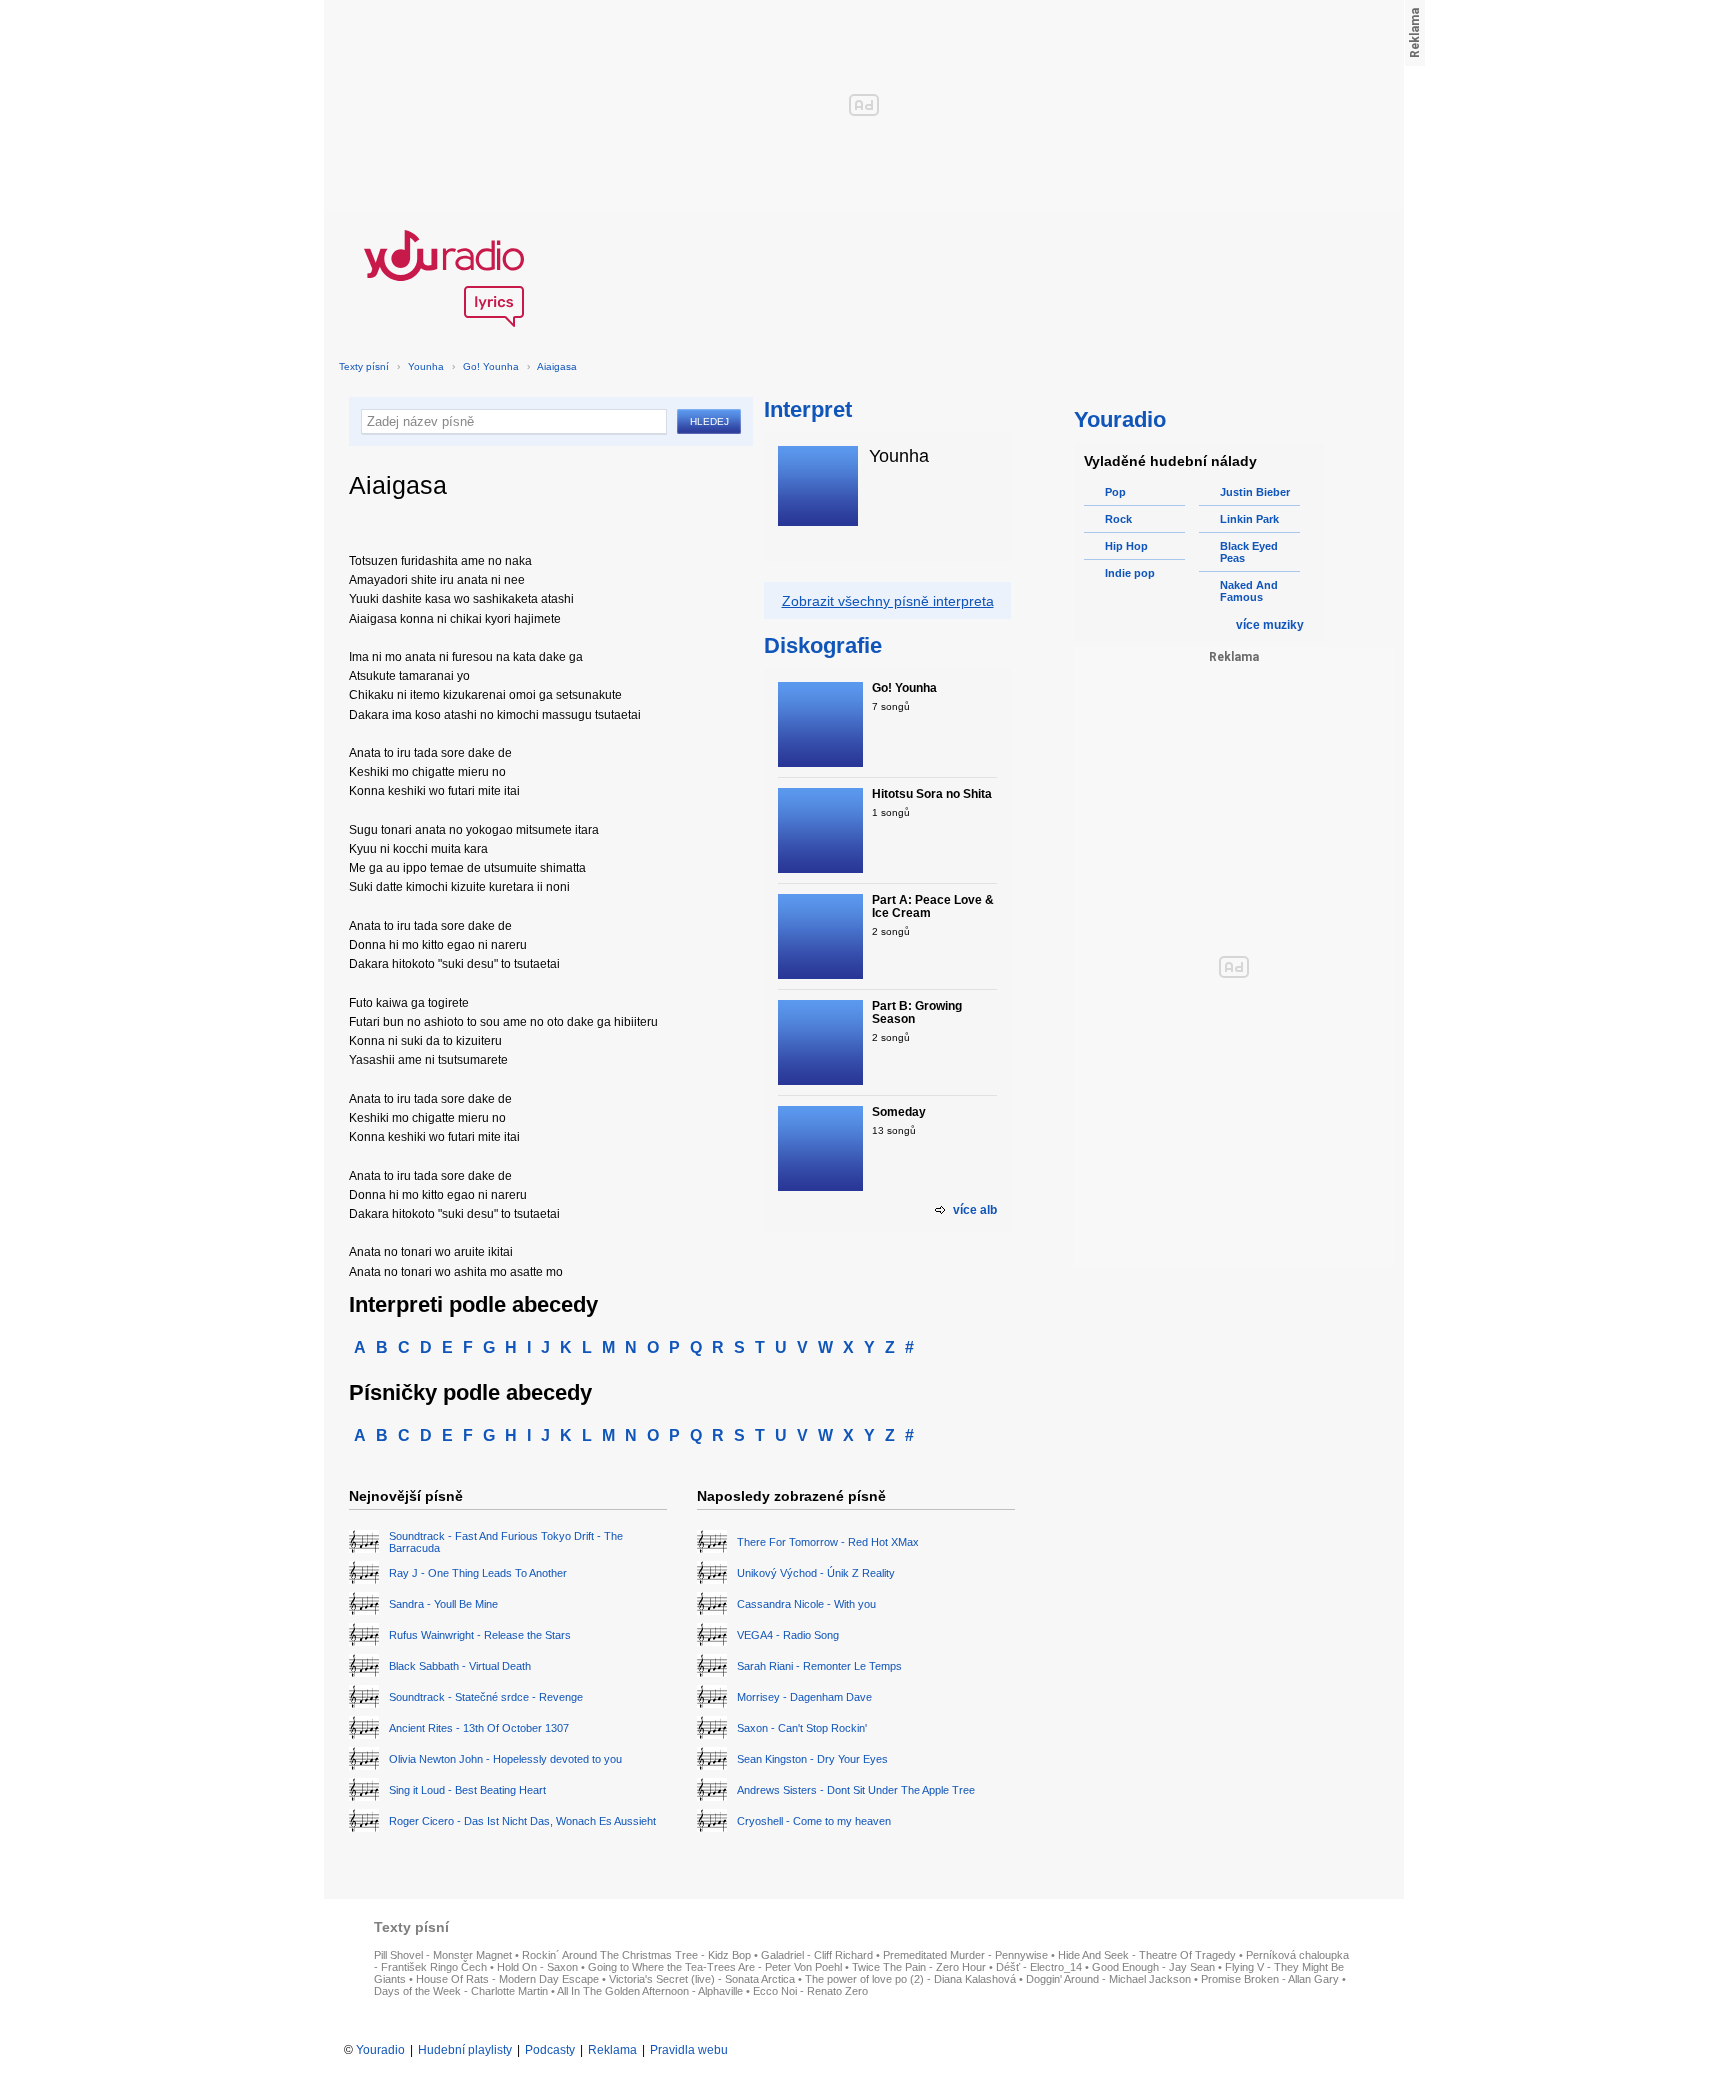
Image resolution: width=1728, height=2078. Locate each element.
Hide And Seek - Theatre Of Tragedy (1147, 1955)
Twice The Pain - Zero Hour (919, 1967)
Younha (426, 366)
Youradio (380, 2050)
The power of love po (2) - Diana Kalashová (910, 1979)
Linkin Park (1249, 519)
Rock (1118, 519)
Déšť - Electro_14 (1039, 1967)
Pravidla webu (689, 2050)
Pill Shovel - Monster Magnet (443, 1955)
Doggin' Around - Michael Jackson (1108, 1979)
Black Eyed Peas (1249, 552)
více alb (975, 1210)
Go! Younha (491, 366)
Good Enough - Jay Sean (1153, 1967)
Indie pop (1130, 573)
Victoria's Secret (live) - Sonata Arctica (702, 1979)
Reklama (612, 2050)
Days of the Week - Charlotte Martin (461, 1991)
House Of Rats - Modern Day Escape (507, 1979)
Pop (1115, 492)
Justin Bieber (1255, 492)
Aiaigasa (557, 366)
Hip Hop (1126, 546)
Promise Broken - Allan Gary (1270, 1979)
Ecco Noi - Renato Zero (810, 1991)
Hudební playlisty (465, 2050)
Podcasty (550, 2050)
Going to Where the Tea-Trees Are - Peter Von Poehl (715, 1967)
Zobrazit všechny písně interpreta (888, 601)
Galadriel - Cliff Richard (817, 1955)
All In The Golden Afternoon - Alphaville (650, 1991)
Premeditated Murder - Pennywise (965, 1955)
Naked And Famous (1249, 591)
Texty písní (364, 366)
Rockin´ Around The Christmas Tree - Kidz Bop (636, 1955)
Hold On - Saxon (537, 1967)
